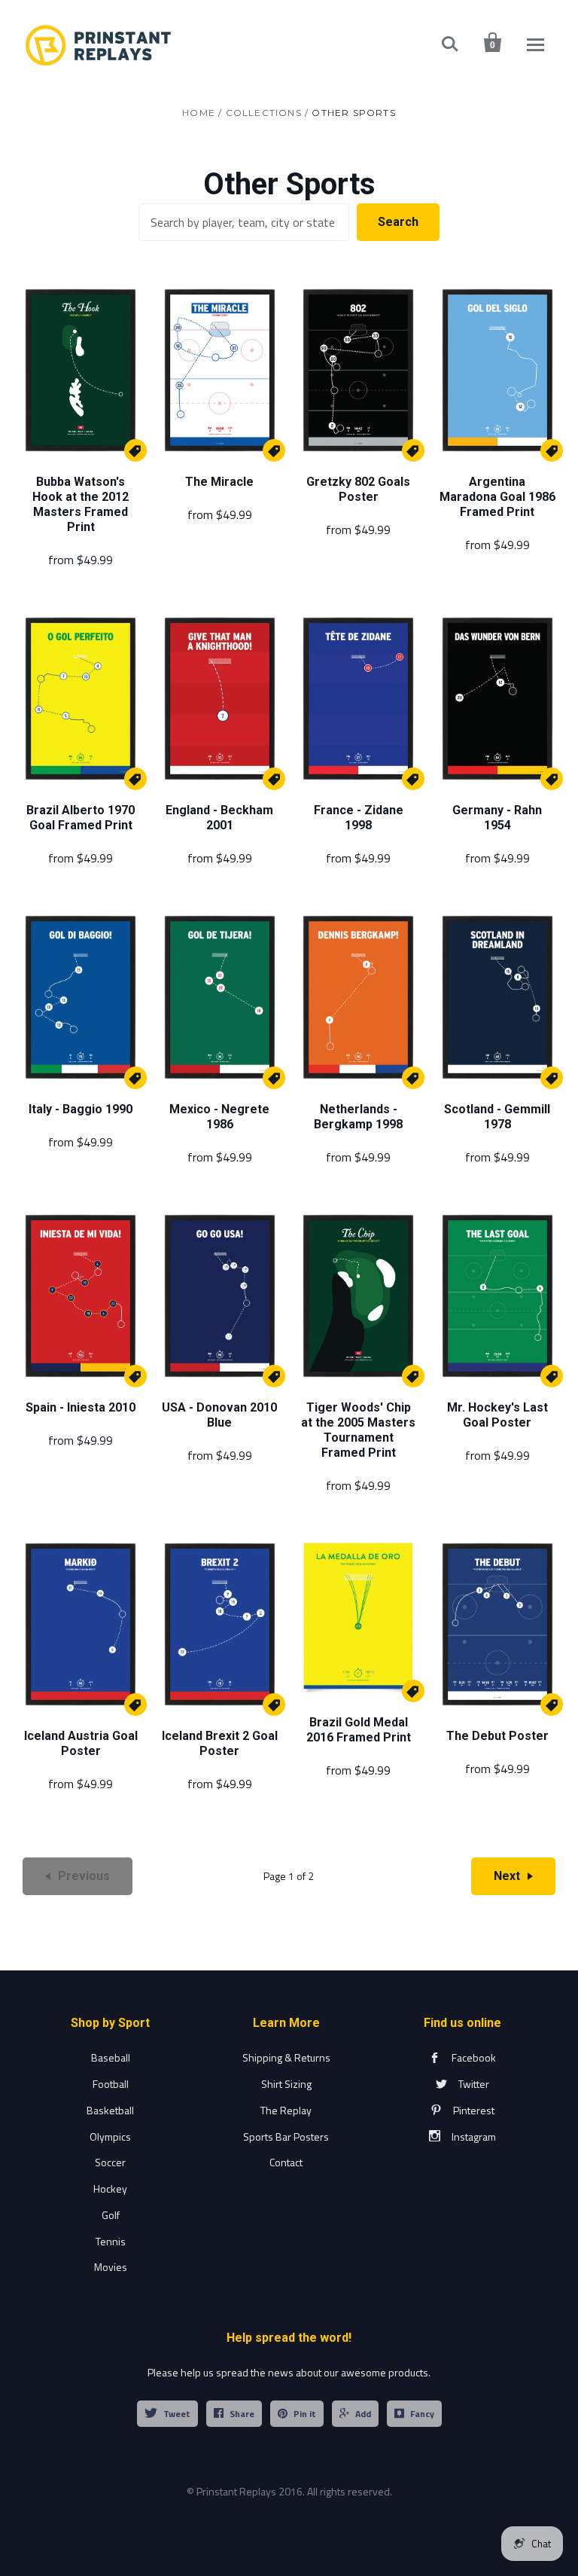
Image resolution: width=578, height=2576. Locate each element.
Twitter (474, 2084)
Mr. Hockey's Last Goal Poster (497, 1415)
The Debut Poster (497, 1736)
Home (199, 113)
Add (363, 2414)
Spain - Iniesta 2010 (81, 1407)
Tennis (111, 2241)
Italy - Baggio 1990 (81, 1109)
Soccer (110, 2162)
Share (242, 2414)
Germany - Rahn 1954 (497, 818)
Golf (111, 2215)
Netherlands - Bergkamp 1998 (358, 1117)
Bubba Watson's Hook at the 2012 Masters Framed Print (81, 504)
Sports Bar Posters (286, 2136)
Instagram (474, 2136)
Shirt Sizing (286, 2084)
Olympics (110, 2136)
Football (111, 2084)
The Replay (286, 2110)
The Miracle (219, 482)
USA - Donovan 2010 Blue (219, 1415)
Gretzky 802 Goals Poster (358, 489)
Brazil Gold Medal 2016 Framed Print (359, 1730)
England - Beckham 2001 (219, 818)
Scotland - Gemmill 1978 (497, 1117)
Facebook (474, 2057)
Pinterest (474, 2110)
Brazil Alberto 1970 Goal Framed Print (81, 818)
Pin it (305, 2414)
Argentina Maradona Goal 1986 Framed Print (497, 497)
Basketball (110, 2110)
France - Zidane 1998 (359, 818)
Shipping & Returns (286, 2057)
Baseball (111, 2057)
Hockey (110, 2188)
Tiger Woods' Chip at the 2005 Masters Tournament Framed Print (358, 1430)
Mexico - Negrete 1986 (219, 1117)
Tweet (177, 2414)
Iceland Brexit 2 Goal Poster (220, 1743)
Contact (286, 2162)
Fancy (422, 2414)
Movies (111, 2267)
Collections (264, 113)
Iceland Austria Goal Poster (81, 1743)
